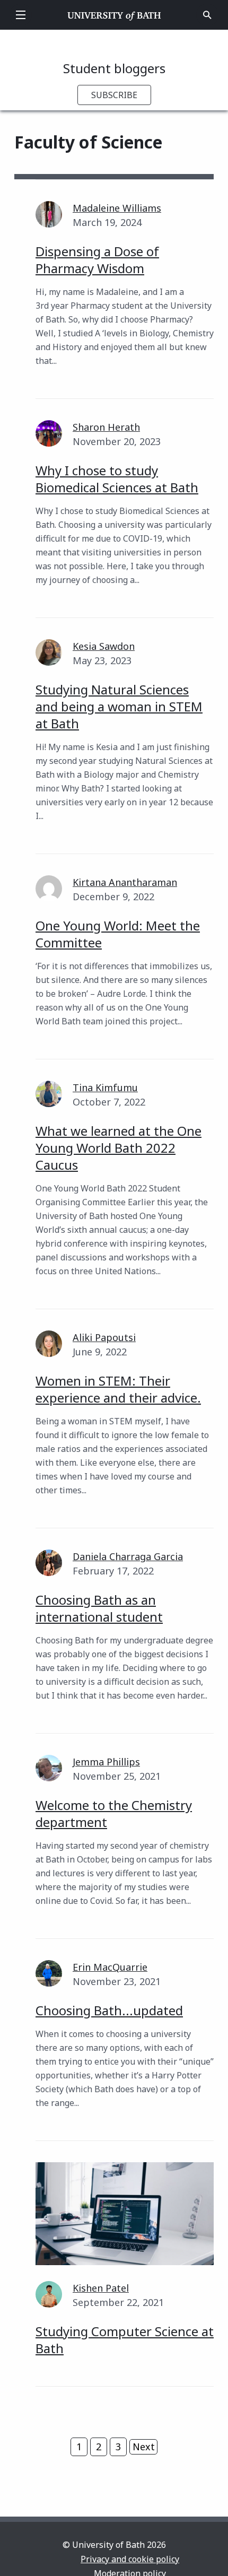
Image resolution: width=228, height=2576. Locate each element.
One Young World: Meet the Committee (118, 934)
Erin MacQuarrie (110, 1967)
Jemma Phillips (106, 1762)
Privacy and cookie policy (130, 2559)
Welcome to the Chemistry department (114, 1813)
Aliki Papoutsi (104, 1337)
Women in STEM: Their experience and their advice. (118, 1389)
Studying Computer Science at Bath (125, 2340)
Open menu (21, 15)
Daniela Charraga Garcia (128, 1556)
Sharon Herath (106, 427)
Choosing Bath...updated (109, 2010)
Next (144, 2447)
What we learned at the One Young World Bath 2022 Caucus (119, 1148)
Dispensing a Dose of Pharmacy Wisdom (97, 260)
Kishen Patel (101, 2288)
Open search (207, 15)
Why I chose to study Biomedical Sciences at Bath (117, 479)
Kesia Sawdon (104, 646)
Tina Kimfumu (105, 1087)
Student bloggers (114, 68)
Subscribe (114, 95)
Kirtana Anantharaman (125, 882)
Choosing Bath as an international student (99, 1608)
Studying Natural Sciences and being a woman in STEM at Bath (119, 706)
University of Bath (114, 15)
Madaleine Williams (117, 208)
